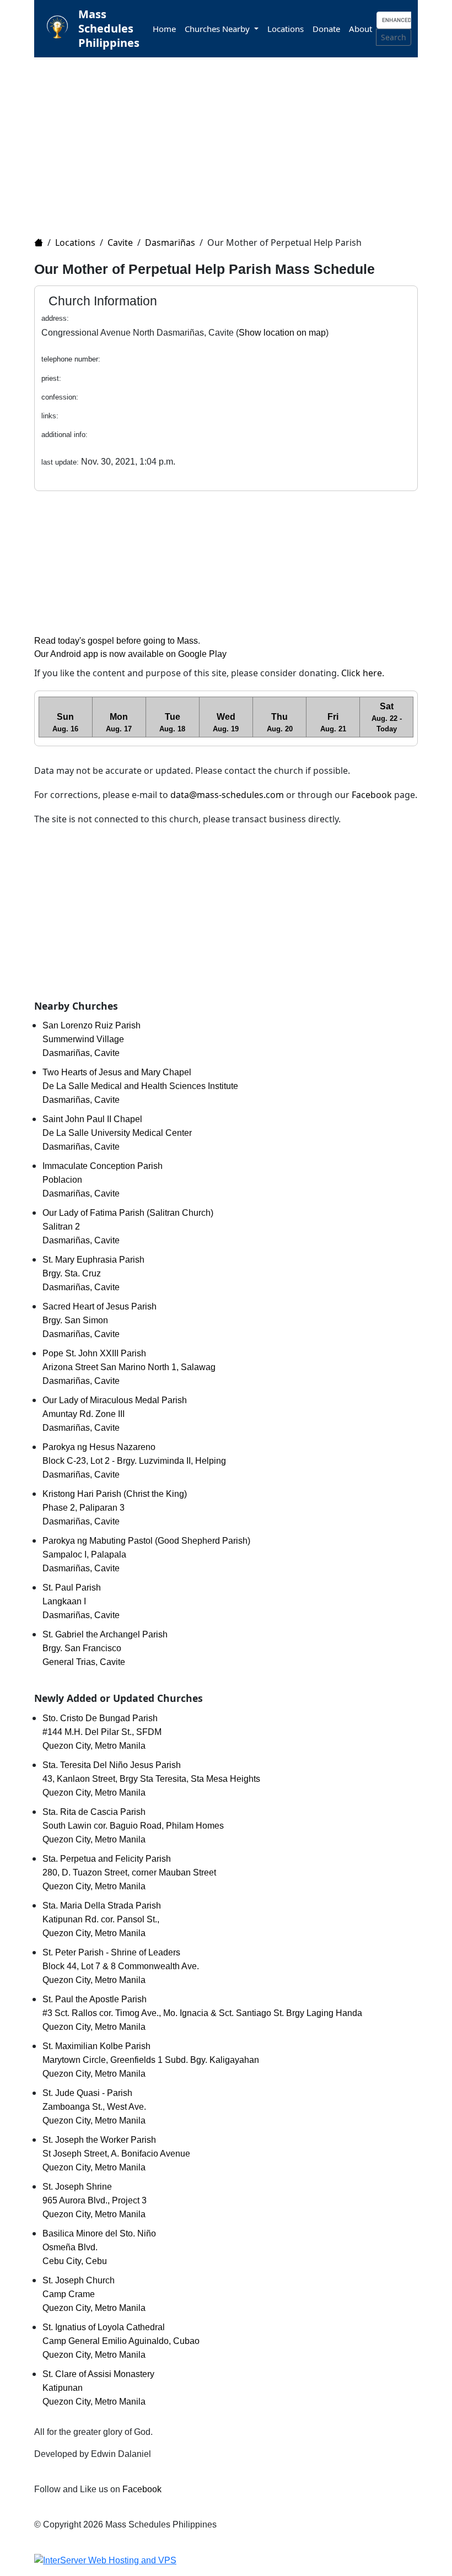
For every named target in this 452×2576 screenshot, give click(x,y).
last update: (60, 462)
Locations (286, 29)
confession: (60, 397)
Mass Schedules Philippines (109, 28)
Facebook (372, 795)
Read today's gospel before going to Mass (116, 641)
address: (55, 318)
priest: (51, 378)
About (360, 29)
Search (394, 37)
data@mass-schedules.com (227, 795)
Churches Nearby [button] (218, 29)
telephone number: (71, 359)
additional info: (64, 435)
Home (164, 29)
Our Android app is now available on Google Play (130, 654)
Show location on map (282, 333)
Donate (326, 29)
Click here (362, 673)
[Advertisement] (233, 140)
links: (50, 416)
